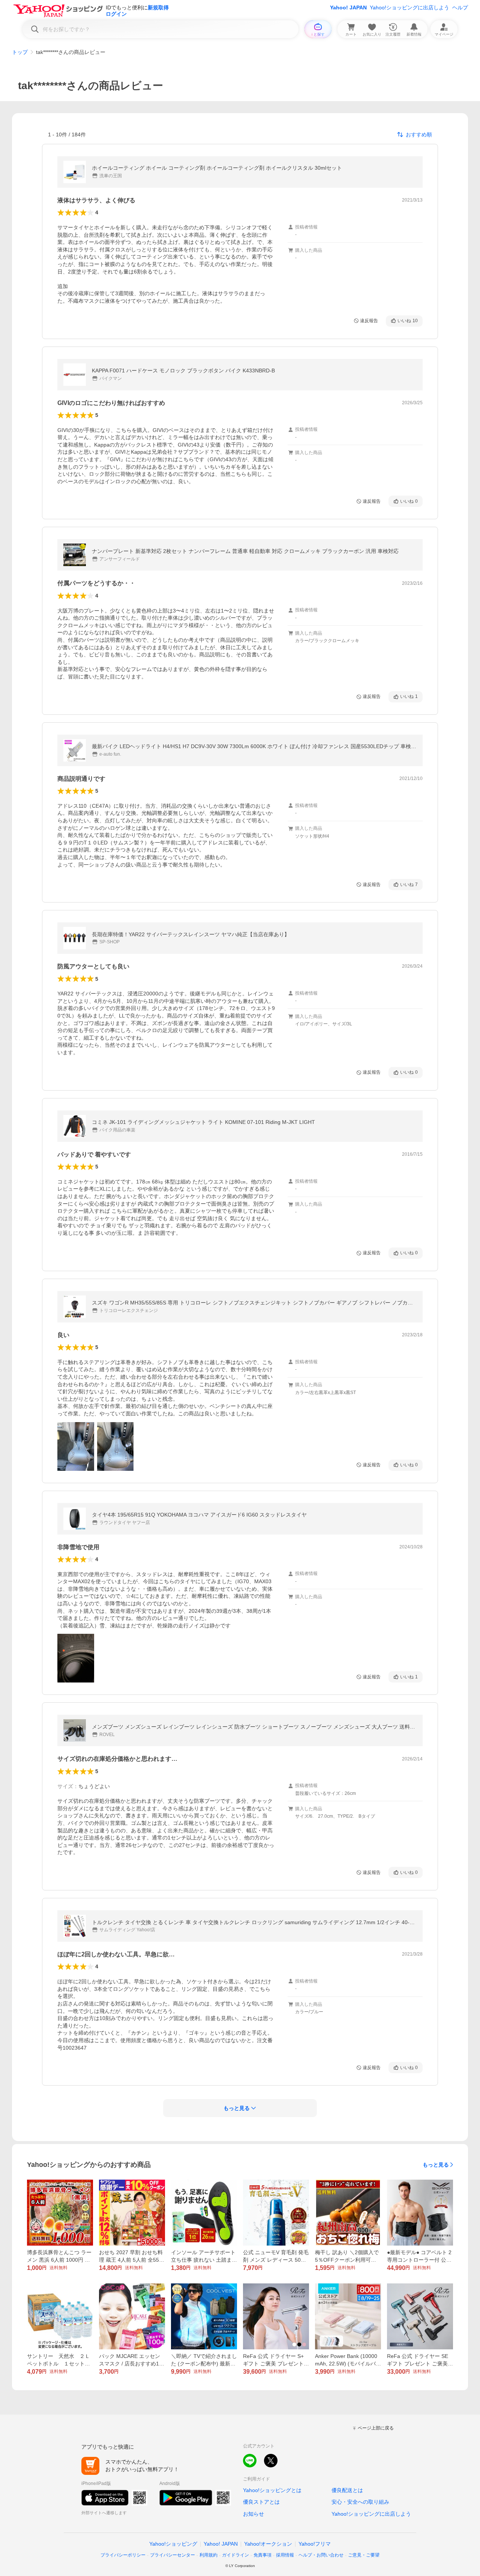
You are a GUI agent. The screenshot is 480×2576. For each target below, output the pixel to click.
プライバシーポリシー (123, 2555)
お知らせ (253, 2514)
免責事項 (262, 2555)
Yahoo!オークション (268, 2544)
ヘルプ (460, 7)
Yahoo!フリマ (315, 2544)
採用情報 (285, 2555)
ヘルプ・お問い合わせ (321, 2555)
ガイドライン (235, 2555)
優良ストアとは (261, 2502)
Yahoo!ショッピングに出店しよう (409, 7)
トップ (20, 52)
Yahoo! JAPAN (348, 7)
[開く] (76, 1446)
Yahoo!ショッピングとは (272, 2490)
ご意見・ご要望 (364, 2555)
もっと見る (436, 2165)
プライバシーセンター (172, 2555)
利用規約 (208, 2555)
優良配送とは (347, 2490)
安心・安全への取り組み (360, 2502)
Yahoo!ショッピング (173, 2544)
